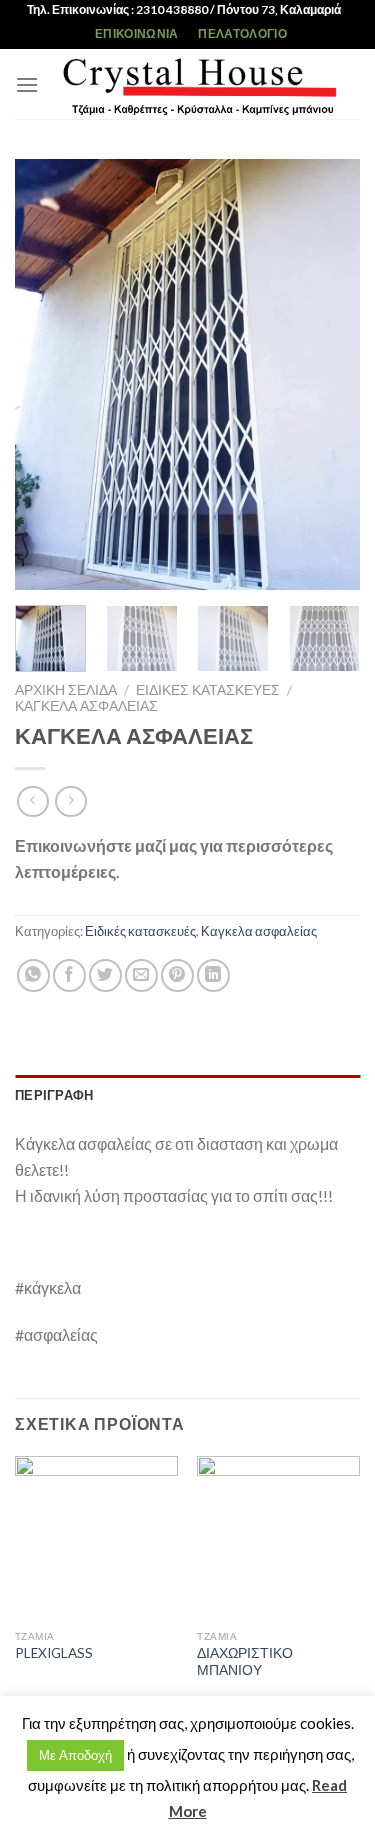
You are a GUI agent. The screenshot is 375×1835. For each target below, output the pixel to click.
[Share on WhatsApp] (33, 975)
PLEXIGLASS (54, 1653)
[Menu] (27, 84)
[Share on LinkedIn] (213, 975)
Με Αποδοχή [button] (75, 1755)
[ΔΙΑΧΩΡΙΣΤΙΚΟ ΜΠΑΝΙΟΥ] (278, 1537)
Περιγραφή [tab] (54, 1095)
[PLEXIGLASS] (96, 1537)
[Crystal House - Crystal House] (199, 84)
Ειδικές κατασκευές (208, 690)
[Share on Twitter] (105, 975)
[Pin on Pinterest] (177, 975)
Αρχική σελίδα (66, 690)
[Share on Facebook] (69, 975)
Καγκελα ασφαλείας (86, 706)
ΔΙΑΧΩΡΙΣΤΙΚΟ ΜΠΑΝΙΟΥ (245, 1662)
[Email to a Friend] (141, 975)
